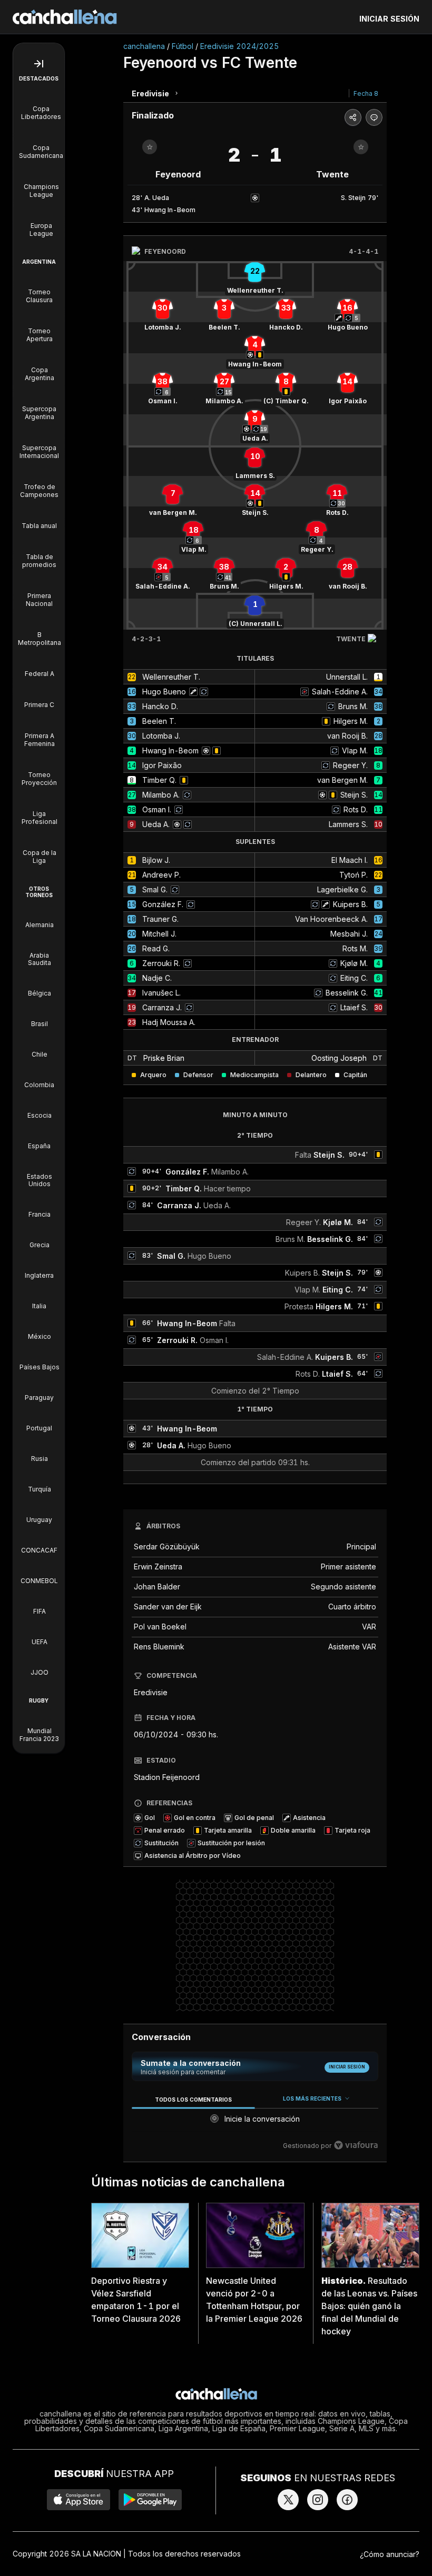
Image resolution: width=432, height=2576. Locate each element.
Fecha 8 (366, 93)
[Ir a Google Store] (150, 2500)
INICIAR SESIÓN (389, 19)
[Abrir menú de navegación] (39, 64)
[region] (255, 2122)
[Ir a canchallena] (65, 17)
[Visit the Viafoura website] (356, 2145)
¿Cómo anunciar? (390, 2554)
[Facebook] (347, 2500)
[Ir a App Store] (78, 2500)
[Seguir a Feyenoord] (150, 147)
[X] (288, 2500)
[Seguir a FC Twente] (361, 147)
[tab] (193, 2099)
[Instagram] (318, 2500)
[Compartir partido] (353, 117)
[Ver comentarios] (374, 117)
